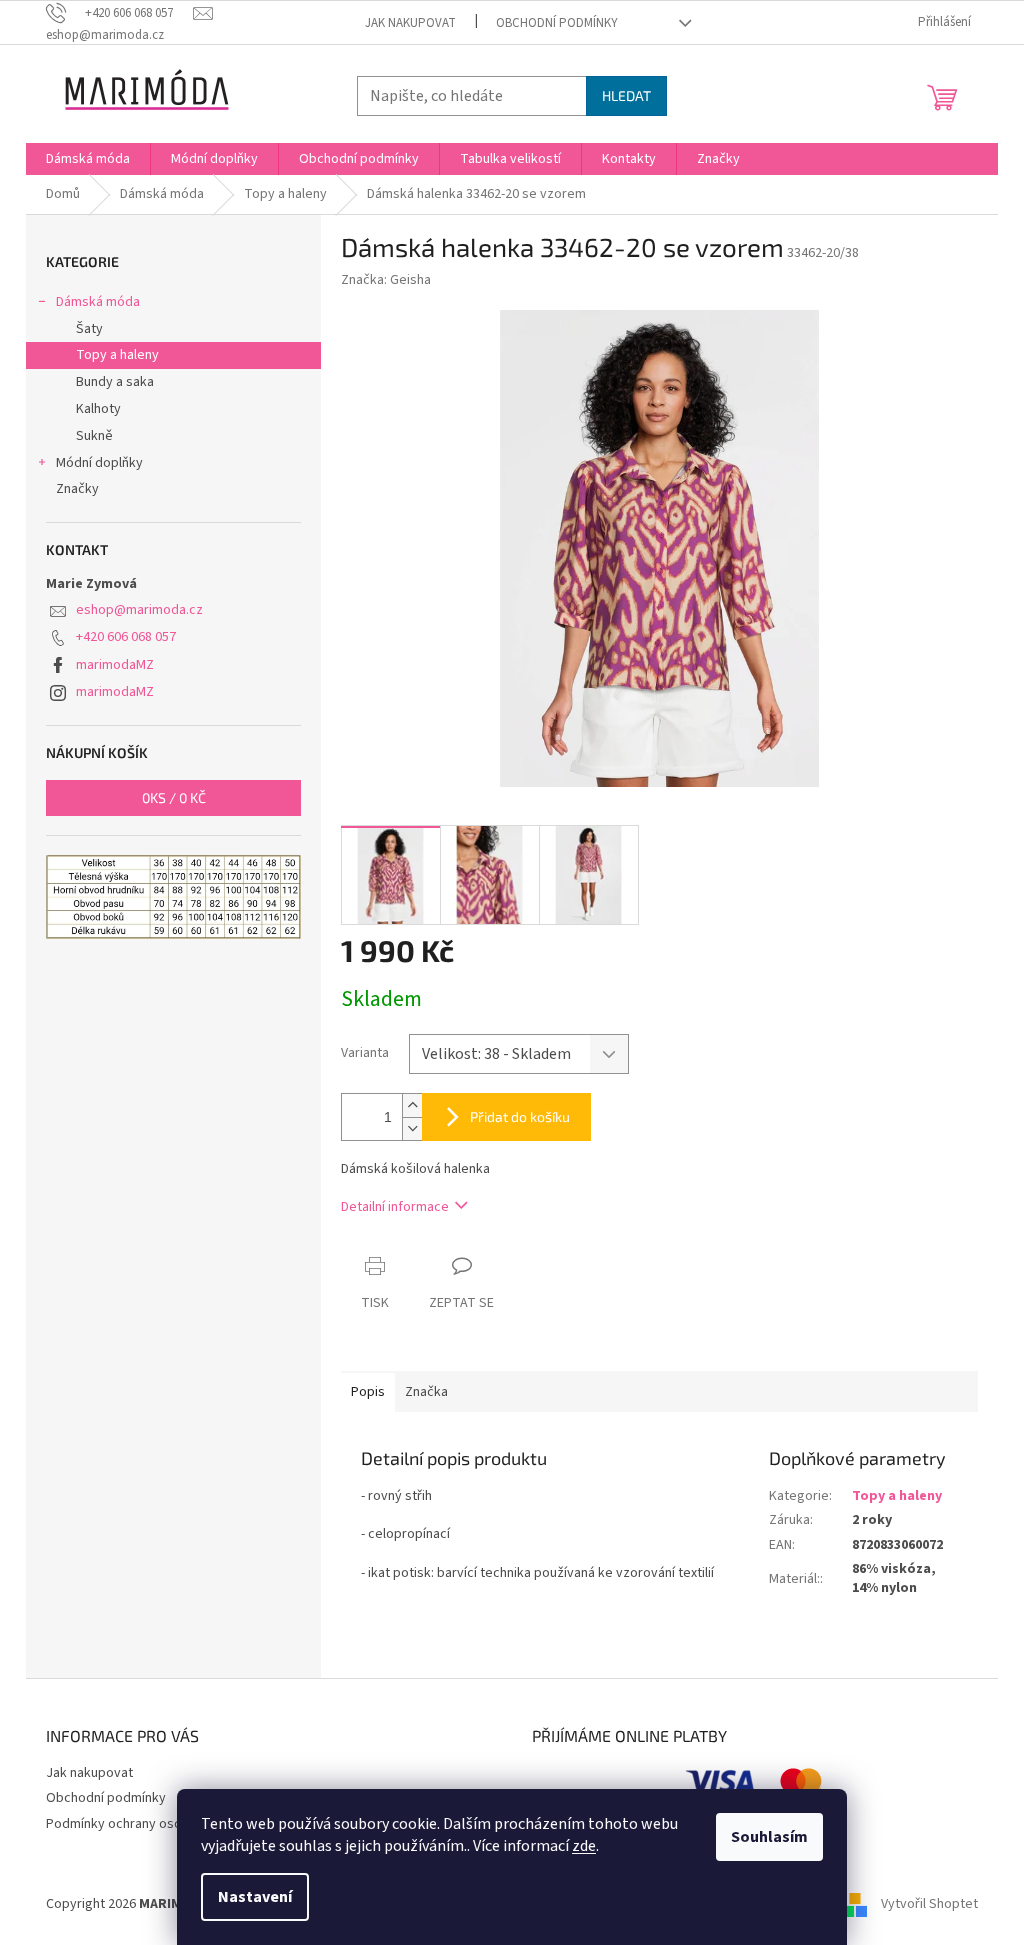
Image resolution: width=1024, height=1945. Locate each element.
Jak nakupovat (410, 23)
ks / (174, 797)
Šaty (89, 329)
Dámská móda (98, 302)
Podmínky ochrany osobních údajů (147, 1824)
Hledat (626, 95)
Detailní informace (395, 1207)
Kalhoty (98, 409)
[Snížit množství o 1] (412, 1128)
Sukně (94, 436)
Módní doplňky (99, 463)
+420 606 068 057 (126, 637)
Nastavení (255, 1897)
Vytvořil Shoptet (929, 1904)
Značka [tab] (426, 1392)
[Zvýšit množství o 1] (412, 1105)
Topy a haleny (117, 355)
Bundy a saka (115, 382)
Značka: (386, 280)
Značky (77, 489)
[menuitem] (88, 159)
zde (584, 1846)
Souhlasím (769, 1837)
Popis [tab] (368, 1392)
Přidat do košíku (520, 1116)
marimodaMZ (115, 665)
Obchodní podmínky (557, 23)
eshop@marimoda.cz (139, 610)
